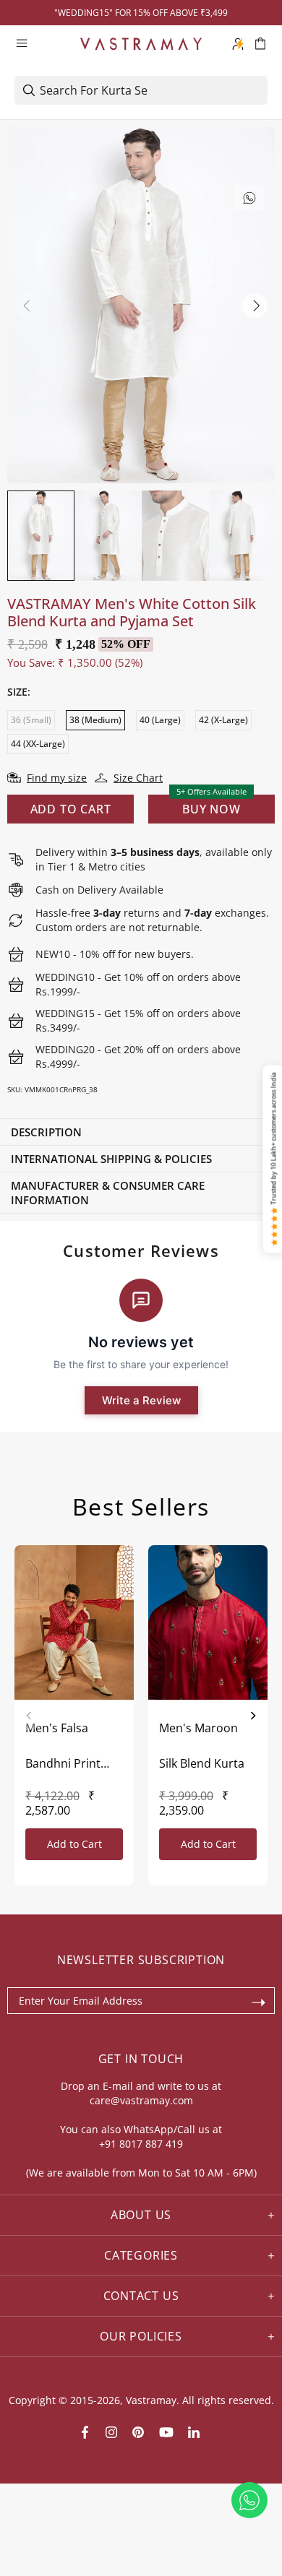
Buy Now (211, 809)
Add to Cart (74, 1844)
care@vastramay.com (141, 2100)
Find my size (57, 778)
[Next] (253, 1716)
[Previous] (29, 1716)
